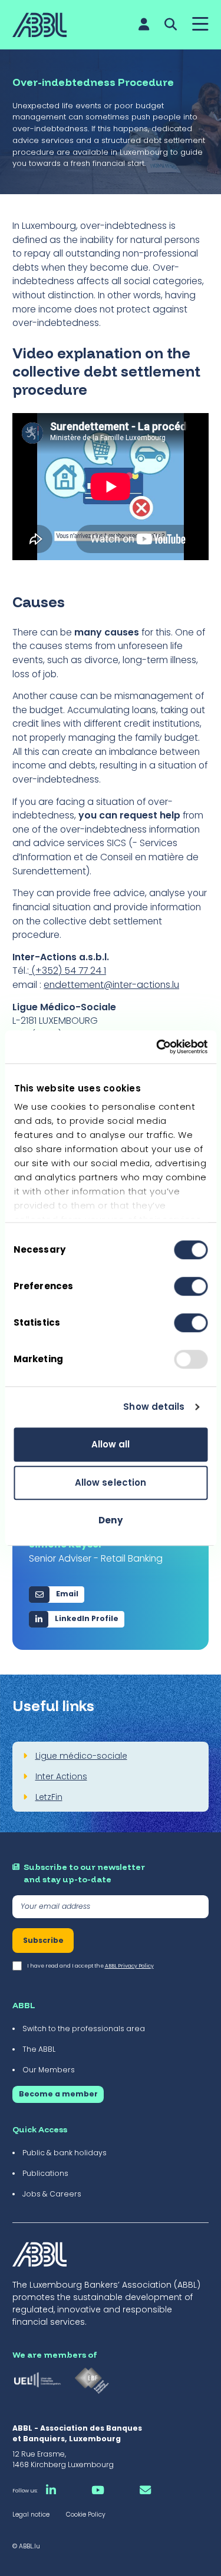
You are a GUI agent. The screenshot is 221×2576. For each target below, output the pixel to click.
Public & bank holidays (65, 2153)
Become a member (58, 2094)
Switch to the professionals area (84, 2028)
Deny (110, 1520)
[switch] (191, 1286)
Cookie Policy (86, 2515)
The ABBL (39, 2049)
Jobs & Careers (52, 2194)
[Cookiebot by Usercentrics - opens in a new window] (157, 1047)
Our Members (49, 2070)
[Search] (171, 24)
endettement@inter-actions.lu (111, 985)
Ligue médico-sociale (81, 1756)
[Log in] (144, 24)
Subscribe (43, 1940)
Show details (154, 1407)
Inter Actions (61, 1776)
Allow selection (111, 1482)
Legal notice (31, 2515)
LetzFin (49, 1797)
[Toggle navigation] (200, 25)
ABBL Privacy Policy (129, 1966)
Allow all (111, 1444)
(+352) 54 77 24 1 (67, 971)
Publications (45, 2173)
